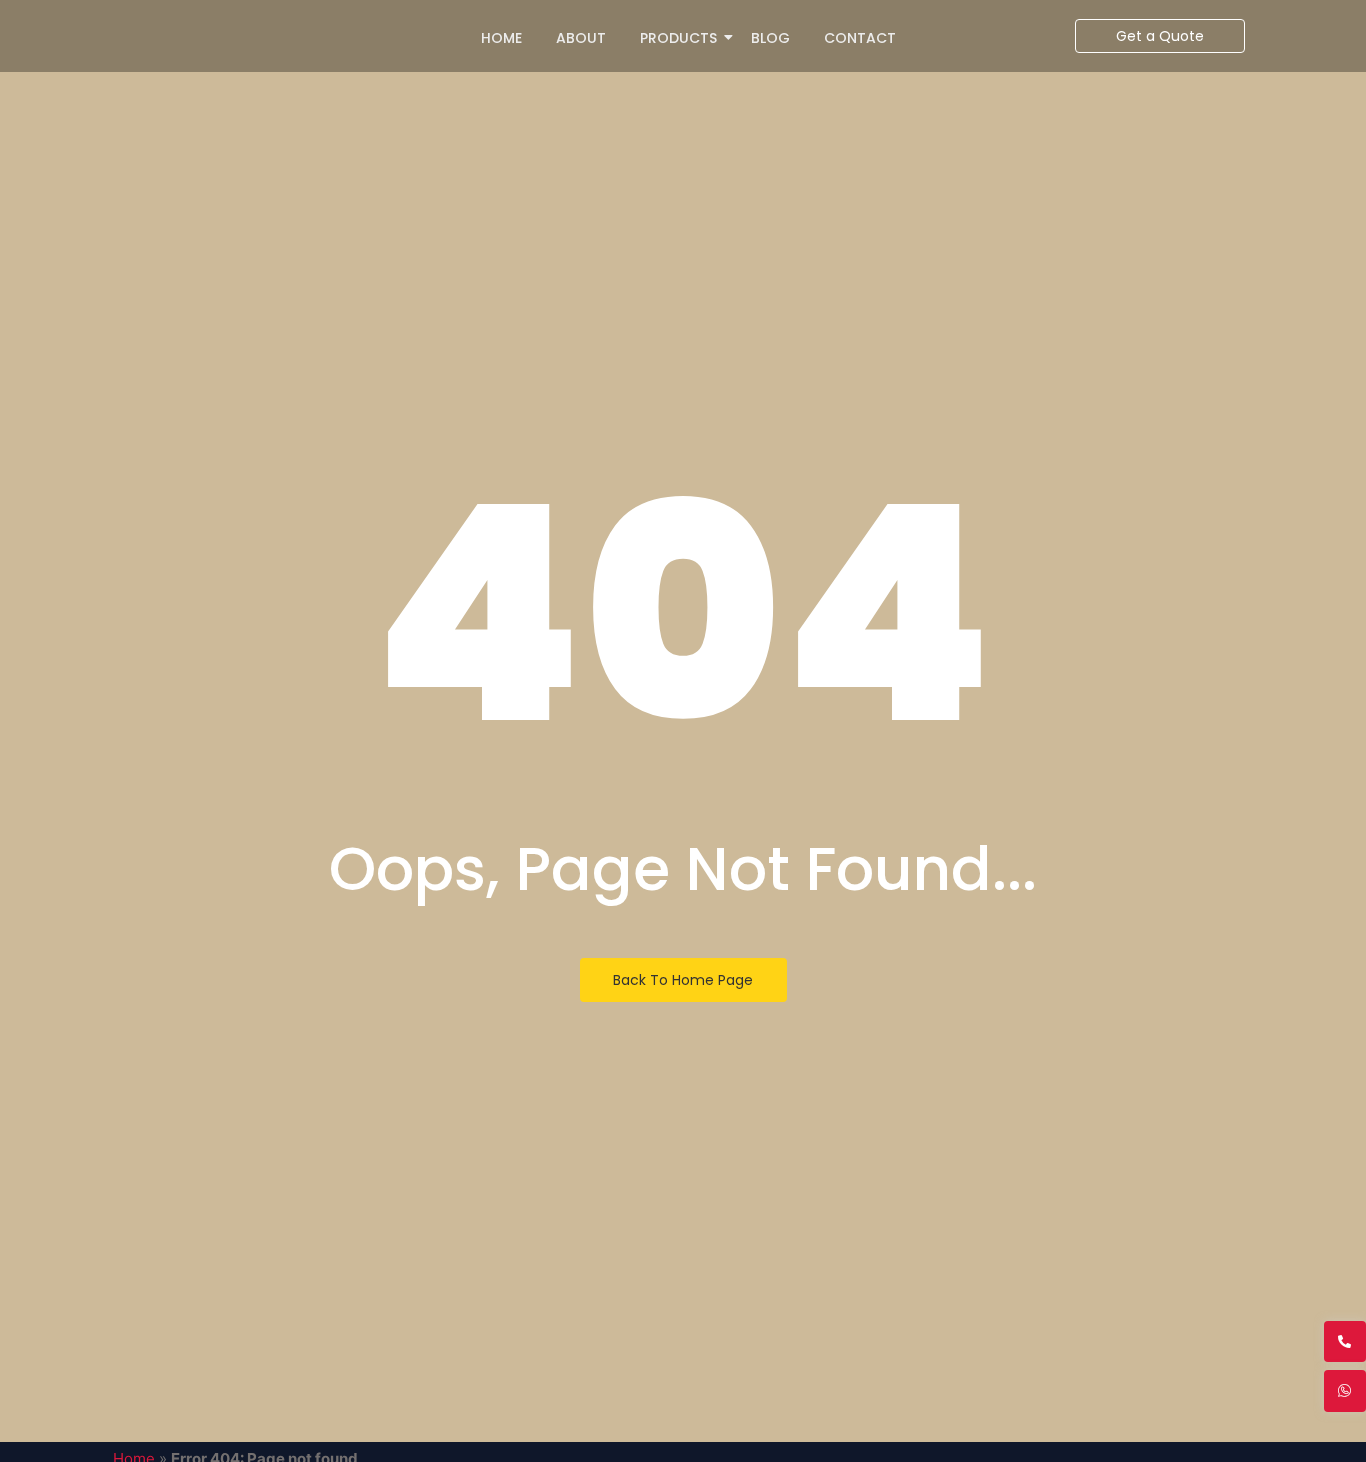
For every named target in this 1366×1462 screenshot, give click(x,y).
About (581, 38)
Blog (770, 38)
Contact (860, 38)
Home (501, 38)
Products (678, 38)
